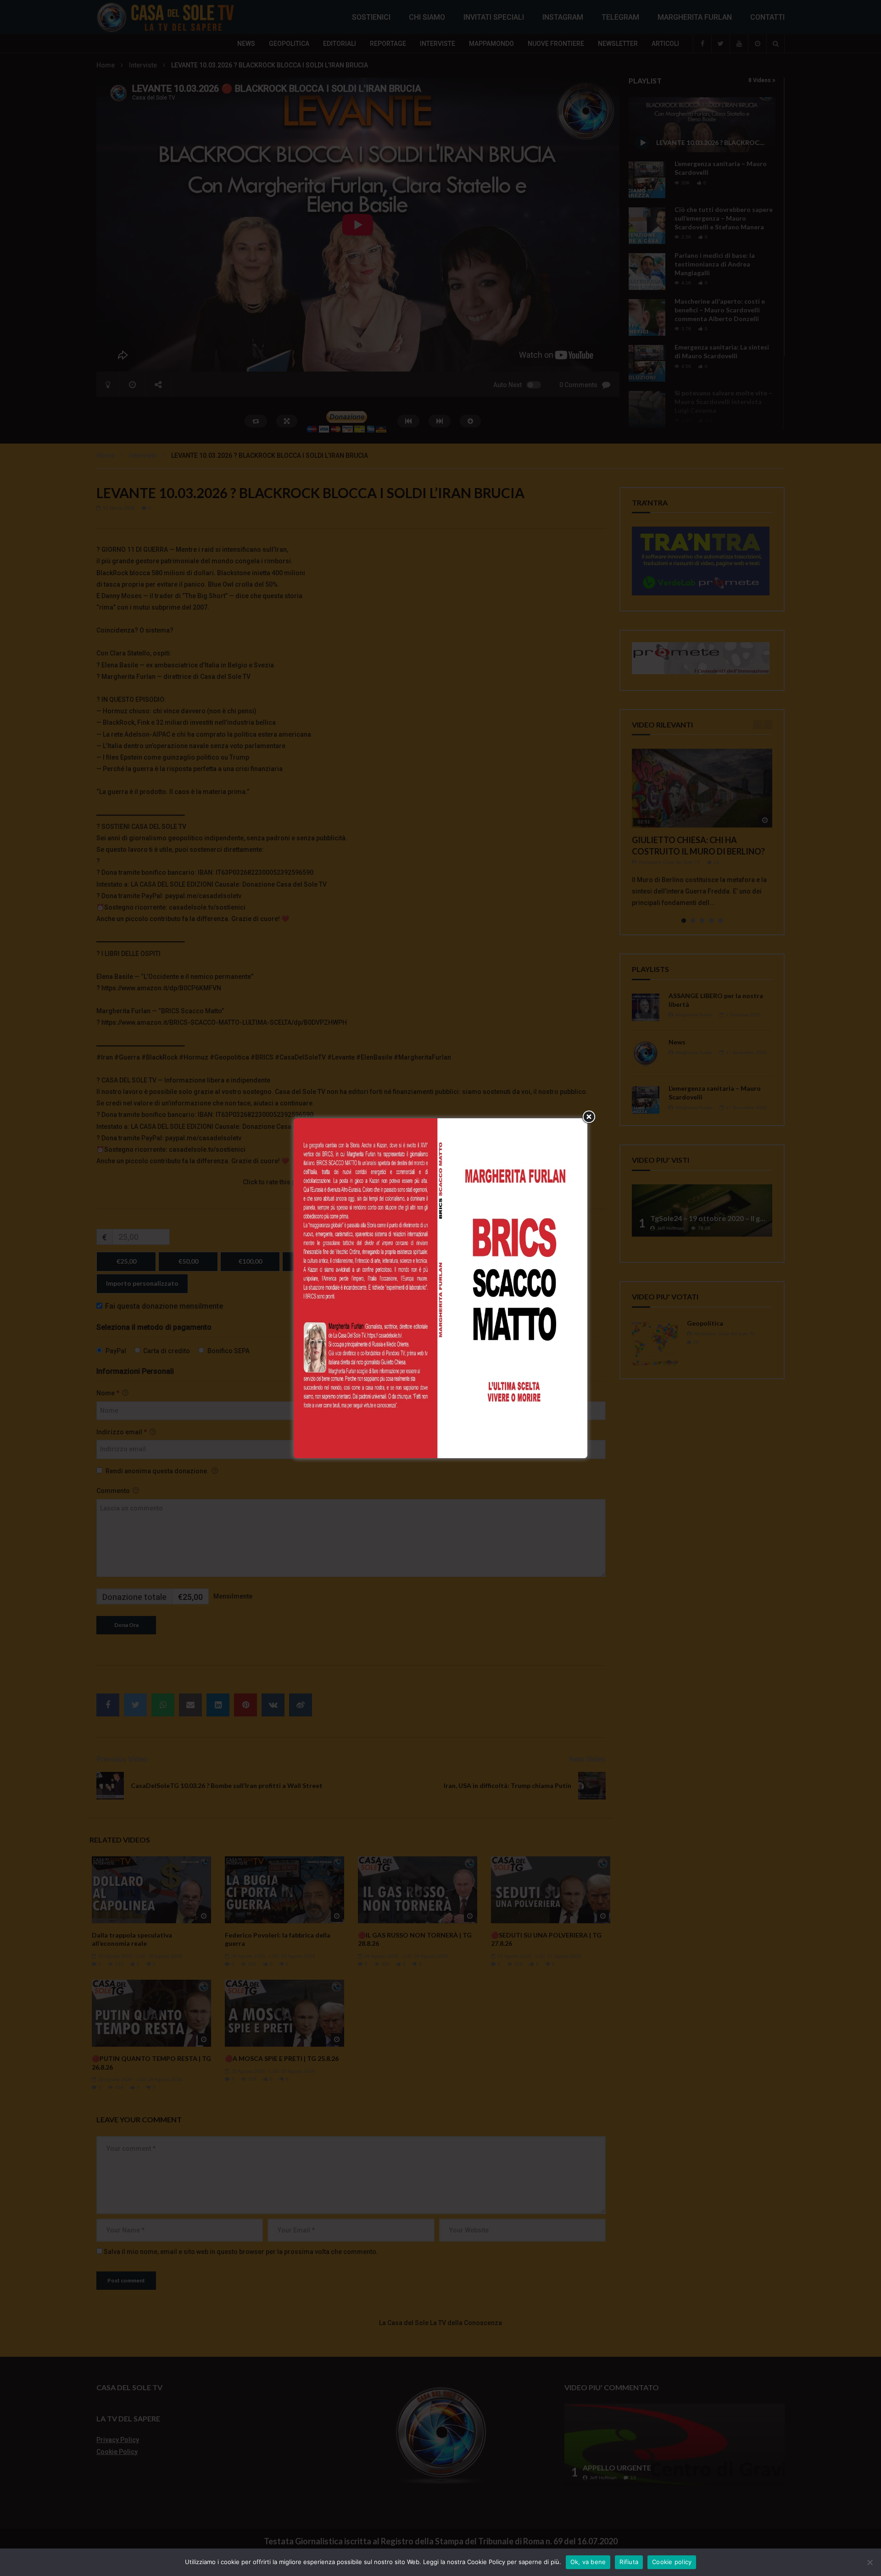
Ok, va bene (588, 2562)
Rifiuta (629, 2562)
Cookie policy (672, 2562)
